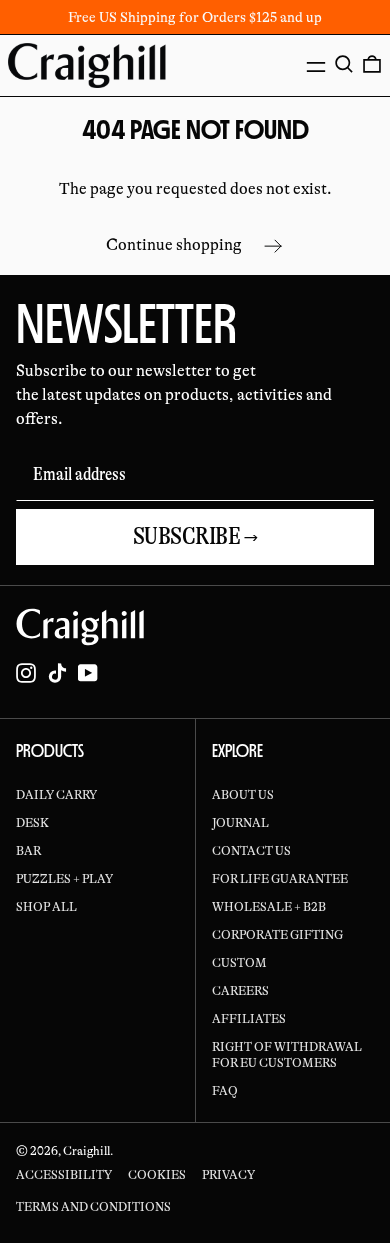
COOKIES (157, 1175)
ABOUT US (243, 795)
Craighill (86, 1151)
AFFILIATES (249, 1019)
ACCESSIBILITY (64, 1175)
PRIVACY (228, 1175)
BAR (28, 851)
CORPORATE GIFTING (277, 935)
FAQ (225, 1091)
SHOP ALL (46, 907)
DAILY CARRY (56, 795)
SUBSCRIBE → (195, 536)
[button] (344, 64)
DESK (32, 823)
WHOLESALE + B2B (269, 907)
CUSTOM (239, 963)
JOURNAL (240, 823)
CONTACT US (251, 851)
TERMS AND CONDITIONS (93, 1207)
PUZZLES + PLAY (64, 879)
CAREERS (240, 991)
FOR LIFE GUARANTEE (280, 879)
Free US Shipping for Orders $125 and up (195, 17)
